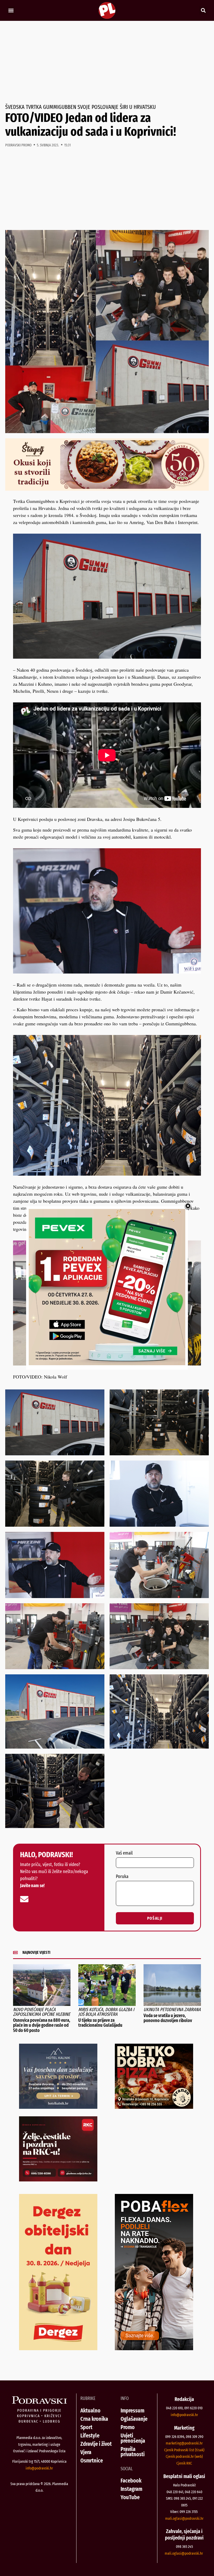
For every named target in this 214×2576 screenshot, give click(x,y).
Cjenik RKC (184, 2463)
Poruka (122, 1877)
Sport (86, 2427)
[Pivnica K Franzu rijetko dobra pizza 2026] (154, 2107)
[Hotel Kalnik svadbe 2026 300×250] (58, 2107)
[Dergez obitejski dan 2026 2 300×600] (58, 2348)
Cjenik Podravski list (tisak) (184, 2450)
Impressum (132, 2410)
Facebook (131, 2481)
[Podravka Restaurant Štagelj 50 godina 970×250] (107, 489)
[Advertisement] (107, 63)
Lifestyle (90, 2435)
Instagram (131, 2489)
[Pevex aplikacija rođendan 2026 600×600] (107, 1363)
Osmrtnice (92, 2460)
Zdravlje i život (96, 2444)
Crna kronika (94, 2419)
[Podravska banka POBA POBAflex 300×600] (154, 2348)
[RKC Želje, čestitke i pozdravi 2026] (58, 2180)
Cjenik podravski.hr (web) (184, 2456)
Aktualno (90, 2410)
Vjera (86, 2452)
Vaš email (124, 1853)
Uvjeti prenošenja (133, 2438)
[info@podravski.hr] (24, 1899)
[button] (11, 11)
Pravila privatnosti (133, 2452)
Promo (128, 2427)
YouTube (130, 2497)
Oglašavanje (134, 2419)
